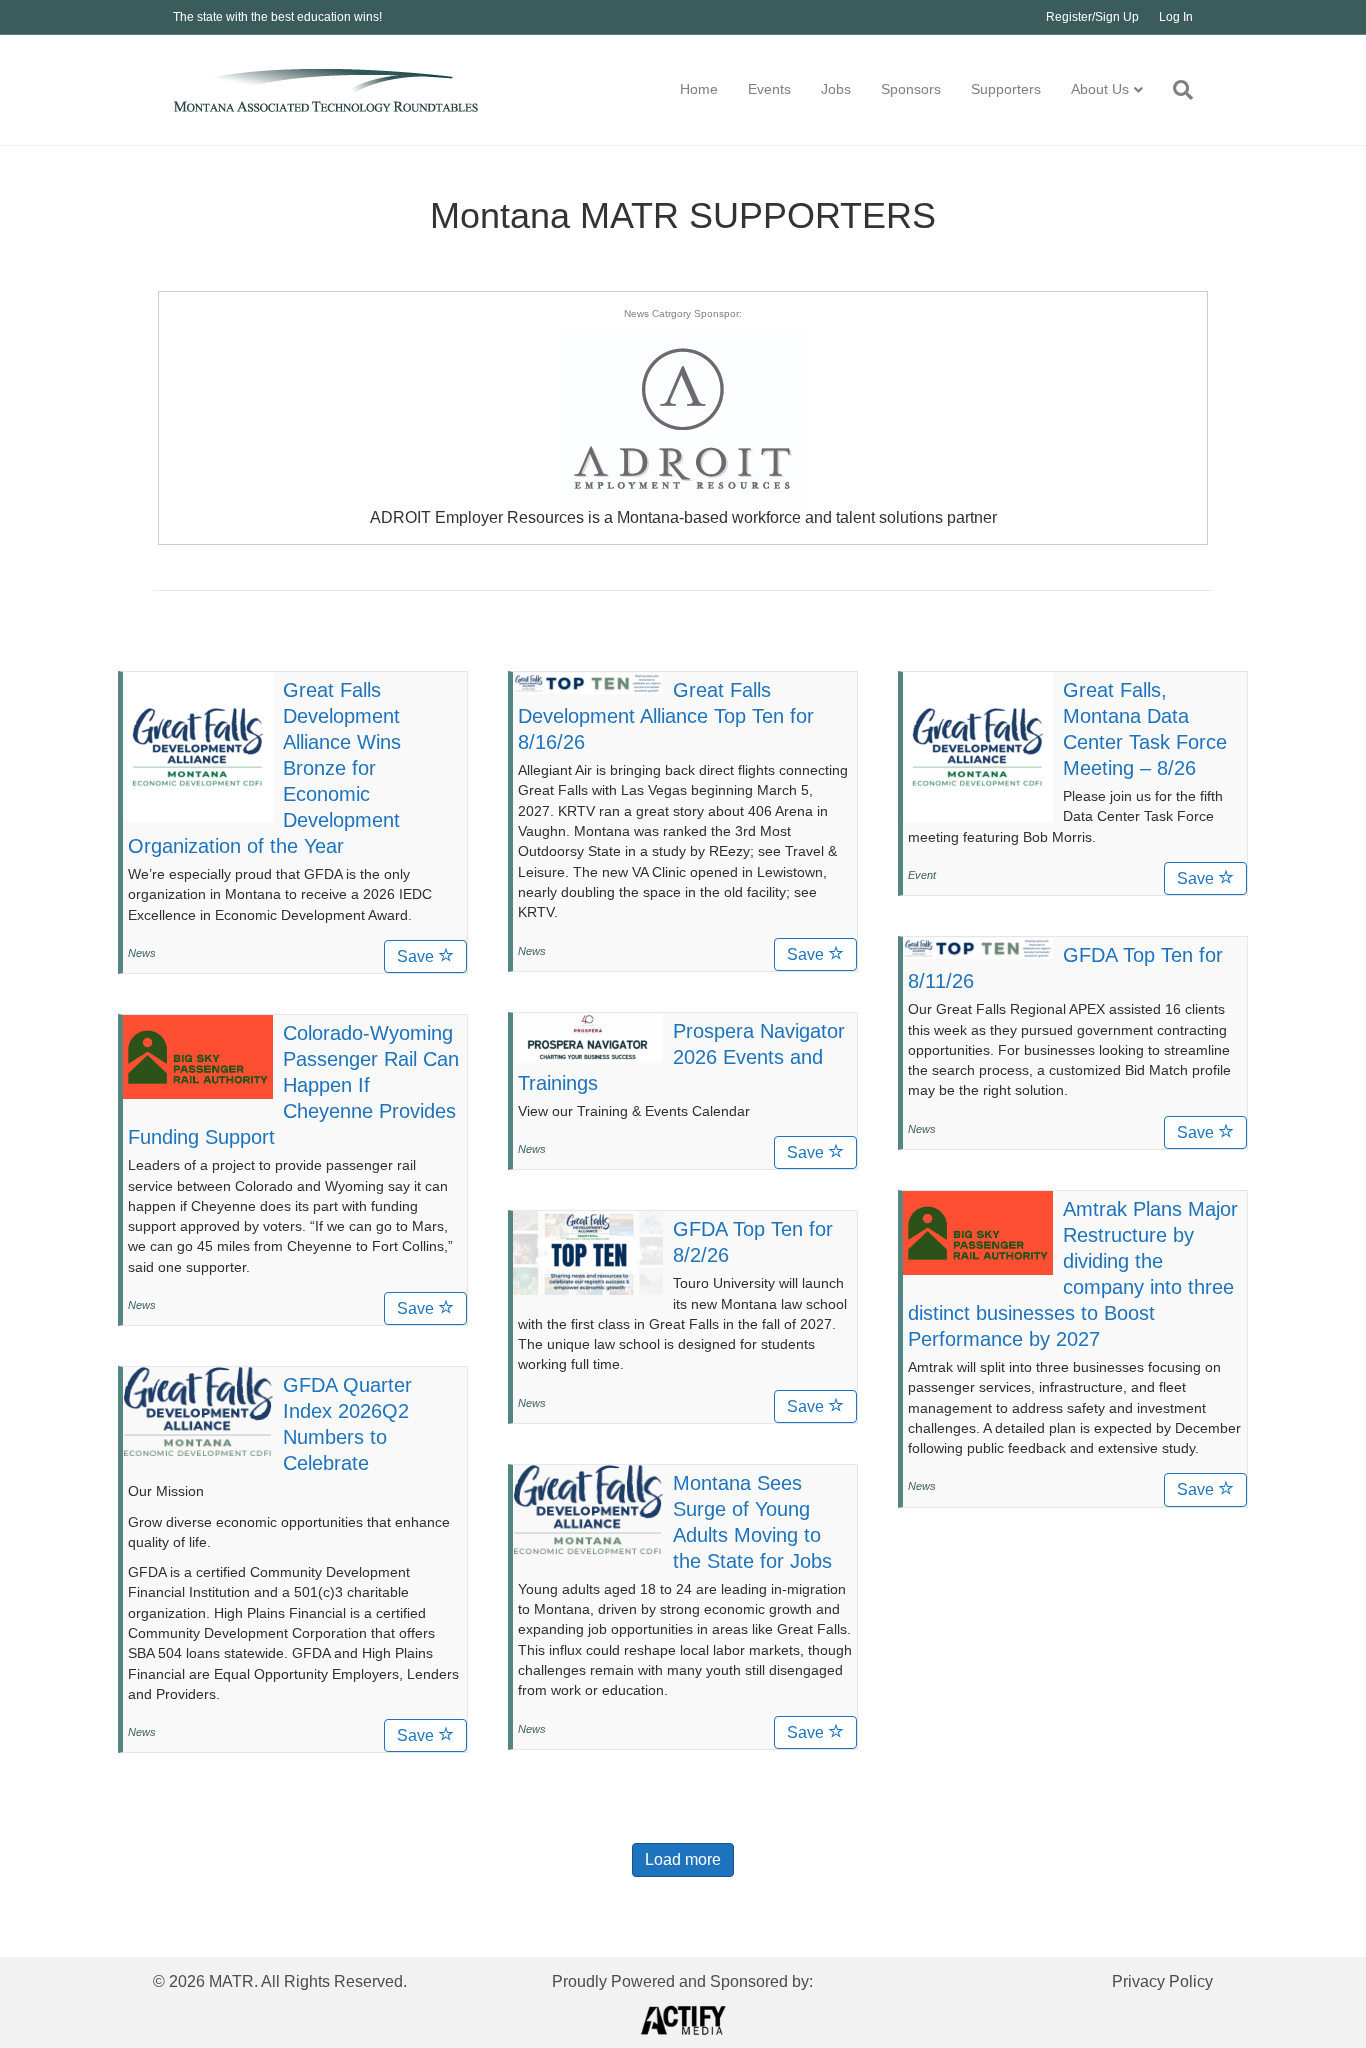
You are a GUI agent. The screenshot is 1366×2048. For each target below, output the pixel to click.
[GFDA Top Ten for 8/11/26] (978, 947)
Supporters (1006, 89)
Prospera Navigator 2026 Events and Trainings (681, 1057)
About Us (1100, 89)
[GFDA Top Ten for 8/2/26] (588, 1252)
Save (417, 956)
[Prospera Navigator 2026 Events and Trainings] (588, 1036)
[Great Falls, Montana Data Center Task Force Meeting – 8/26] (978, 746)
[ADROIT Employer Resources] (683, 417)
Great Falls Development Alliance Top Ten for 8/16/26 (666, 716)
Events (769, 89)
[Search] (1175, 90)
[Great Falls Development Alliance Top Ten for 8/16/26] (588, 682)
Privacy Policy (1162, 1981)
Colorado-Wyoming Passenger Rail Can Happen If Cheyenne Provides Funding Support (293, 1085)
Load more (683, 1859)
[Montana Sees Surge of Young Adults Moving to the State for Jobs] (588, 1509)
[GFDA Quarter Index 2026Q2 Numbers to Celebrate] (198, 1411)
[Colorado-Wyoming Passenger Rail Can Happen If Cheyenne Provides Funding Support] (198, 1056)
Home (699, 89)
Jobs (836, 89)
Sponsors (911, 89)
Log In (1176, 17)
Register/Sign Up (1092, 17)
